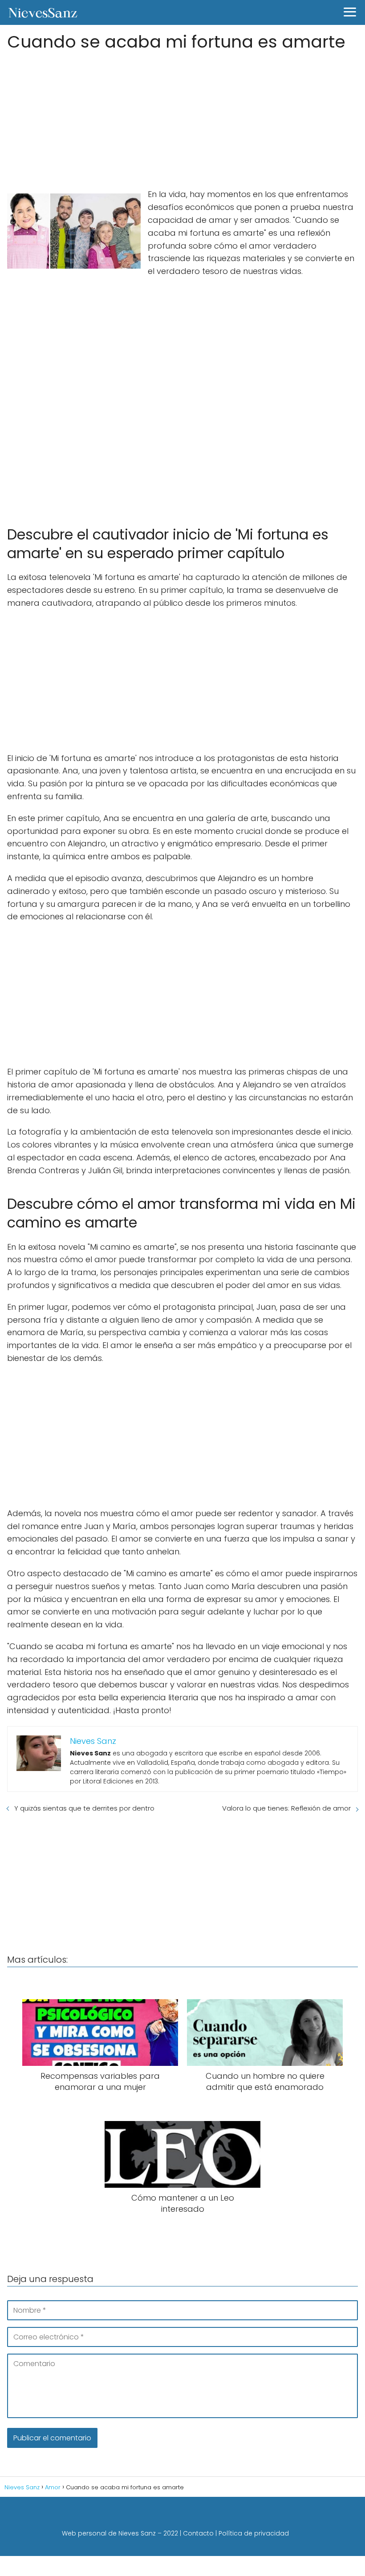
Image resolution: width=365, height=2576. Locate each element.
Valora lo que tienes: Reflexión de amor (286, 1808)
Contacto (198, 2533)
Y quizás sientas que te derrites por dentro (84, 1808)
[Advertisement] (182, 117)
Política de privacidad (254, 2533)
